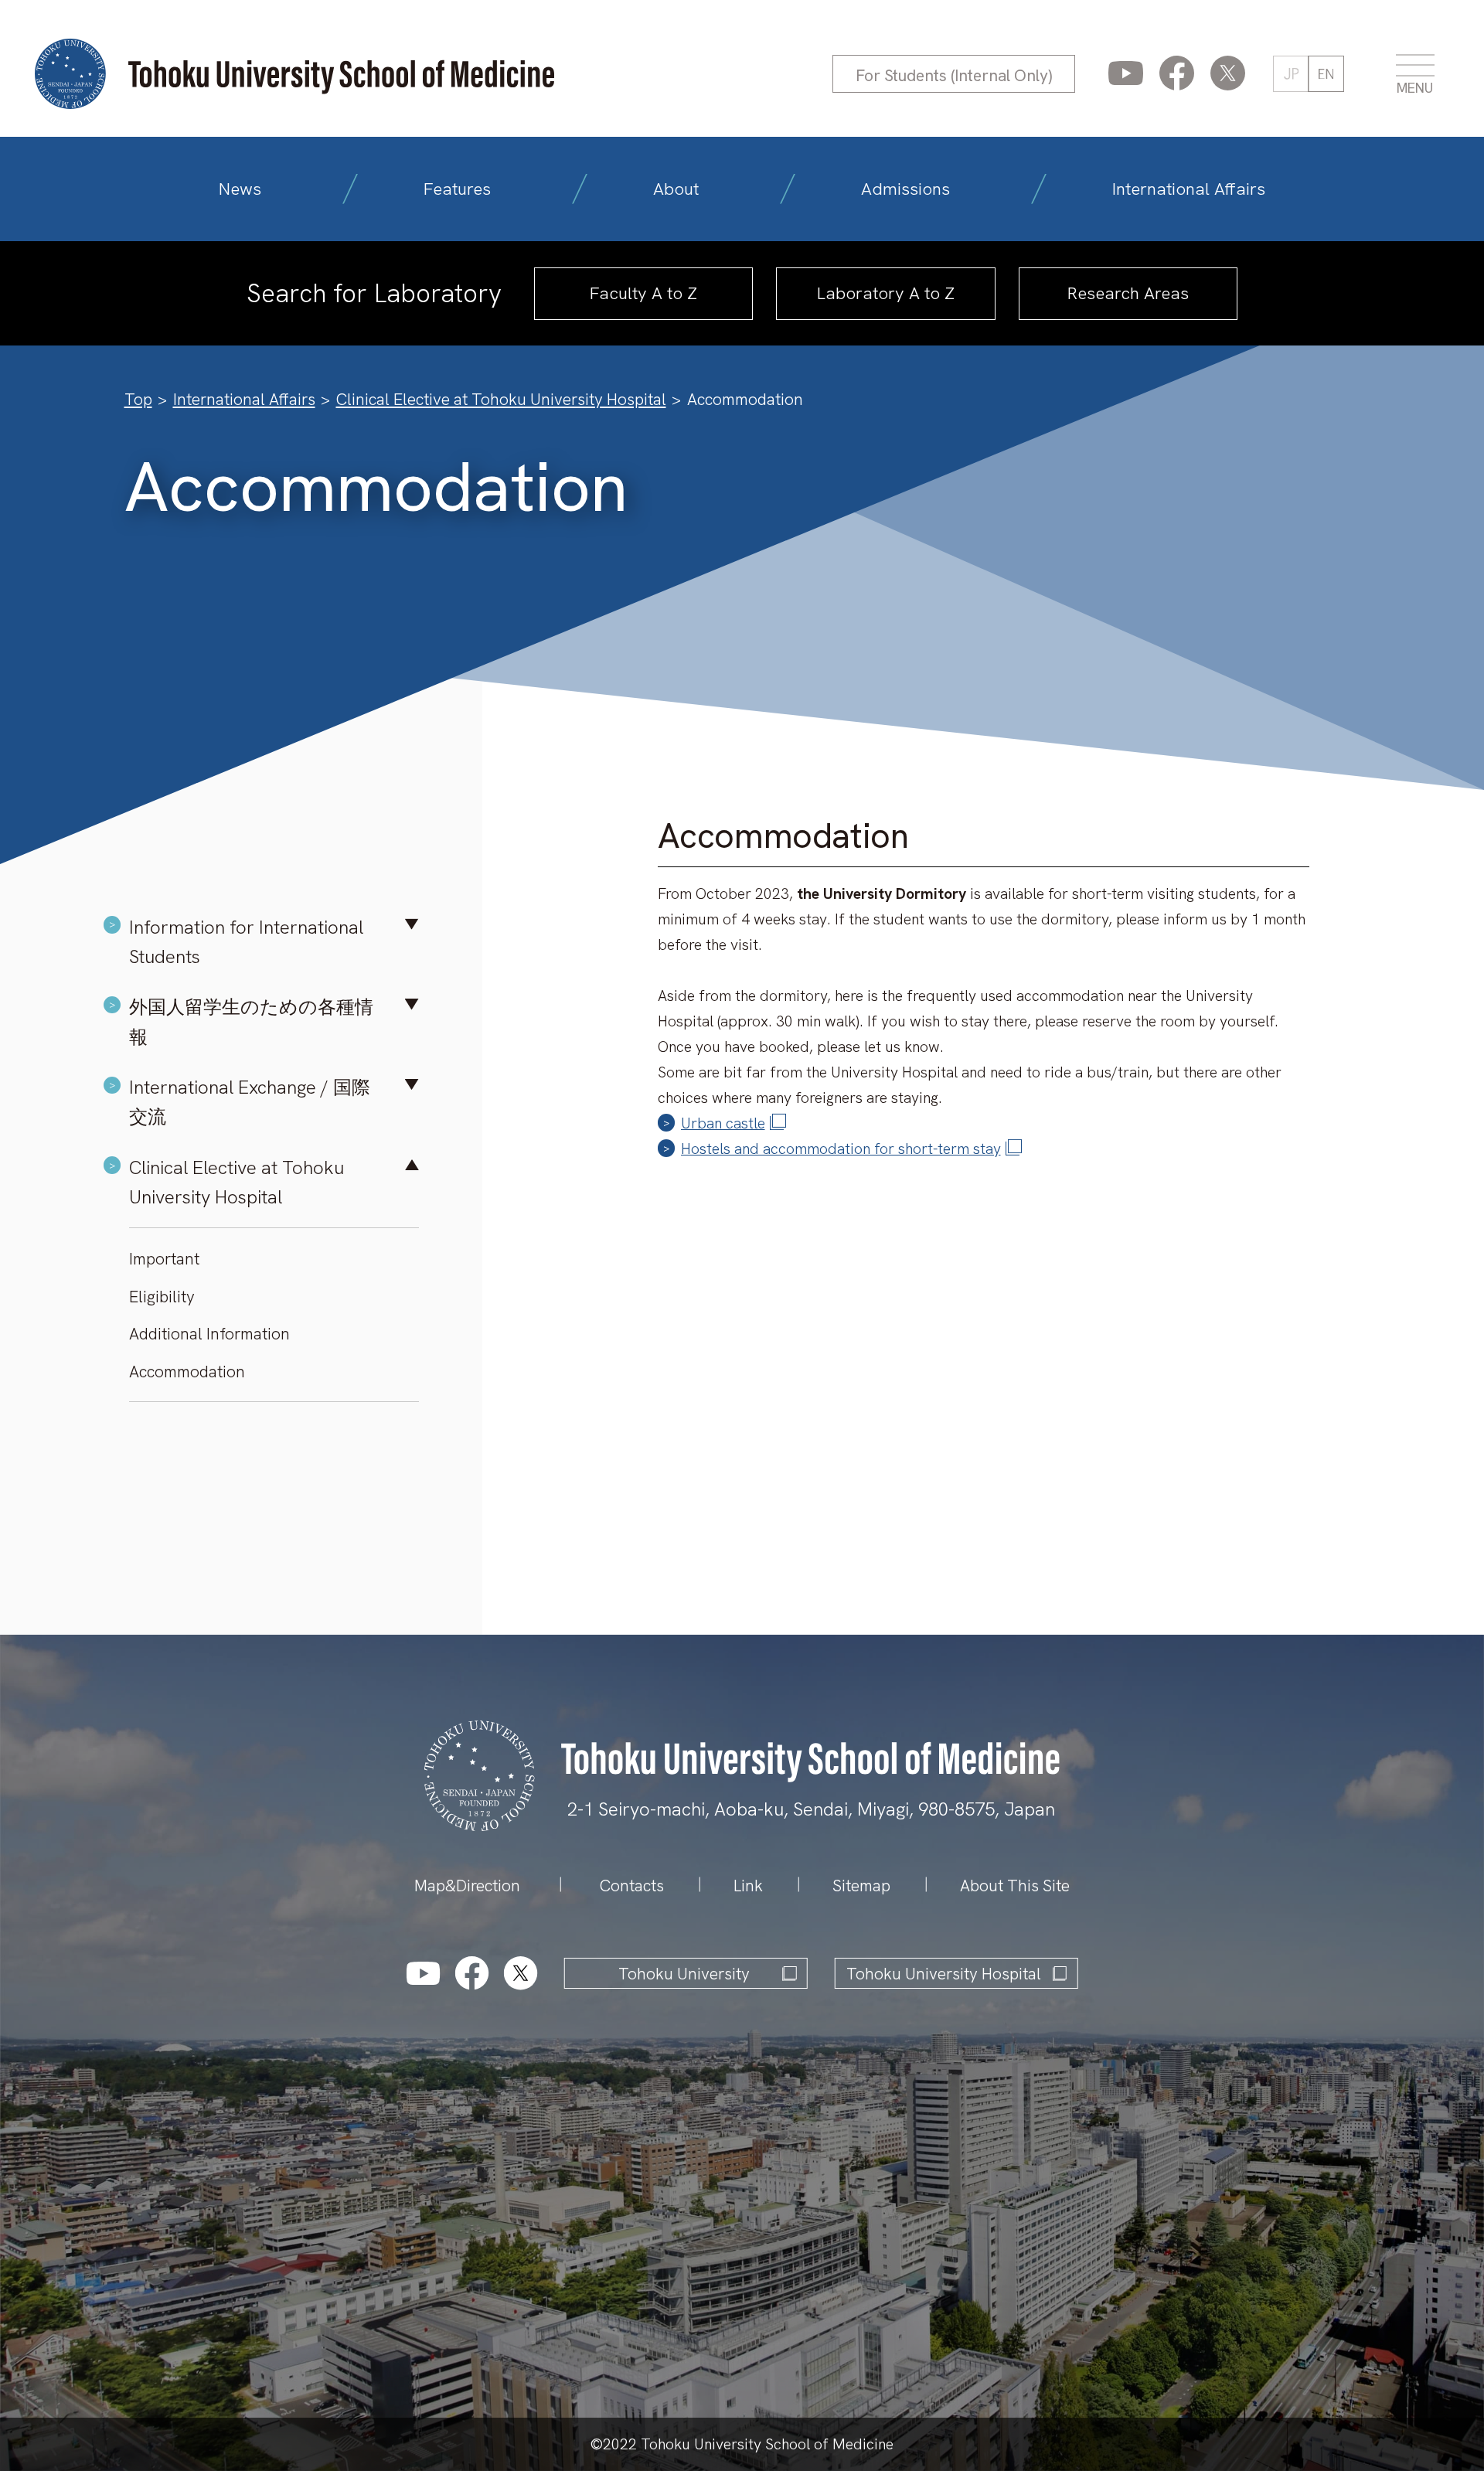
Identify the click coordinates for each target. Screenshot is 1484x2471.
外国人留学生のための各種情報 (251, 1021)
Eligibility (162, 1297)
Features (457, 189)
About (676, 189)
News (240, 189)
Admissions (905, 189)
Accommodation (187, 1372)
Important (164, 1259)
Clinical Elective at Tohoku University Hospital (501, 399)
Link (748, 1886)
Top (138, 399)
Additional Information (209, 1334)
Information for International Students (246, 942)
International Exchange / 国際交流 (250, 1102)
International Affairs (1189, 189)
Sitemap (861, 1886)
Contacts (632, 1886)
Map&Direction (467, 1886)
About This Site (1015, 1886)
